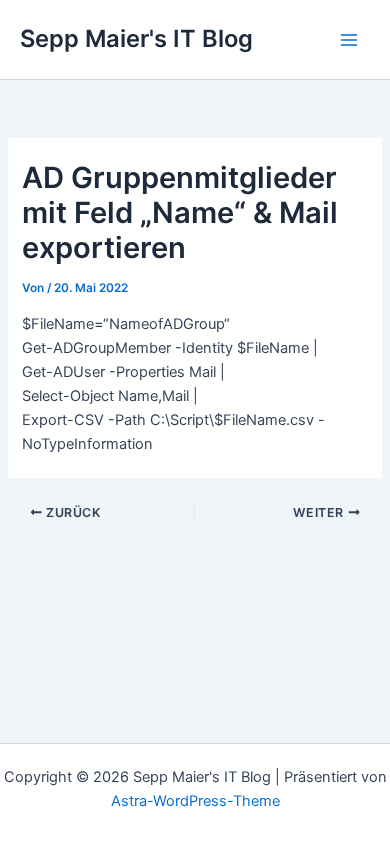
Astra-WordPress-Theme (195, 801)
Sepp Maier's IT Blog (136, 38)
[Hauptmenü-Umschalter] (349, 40)
